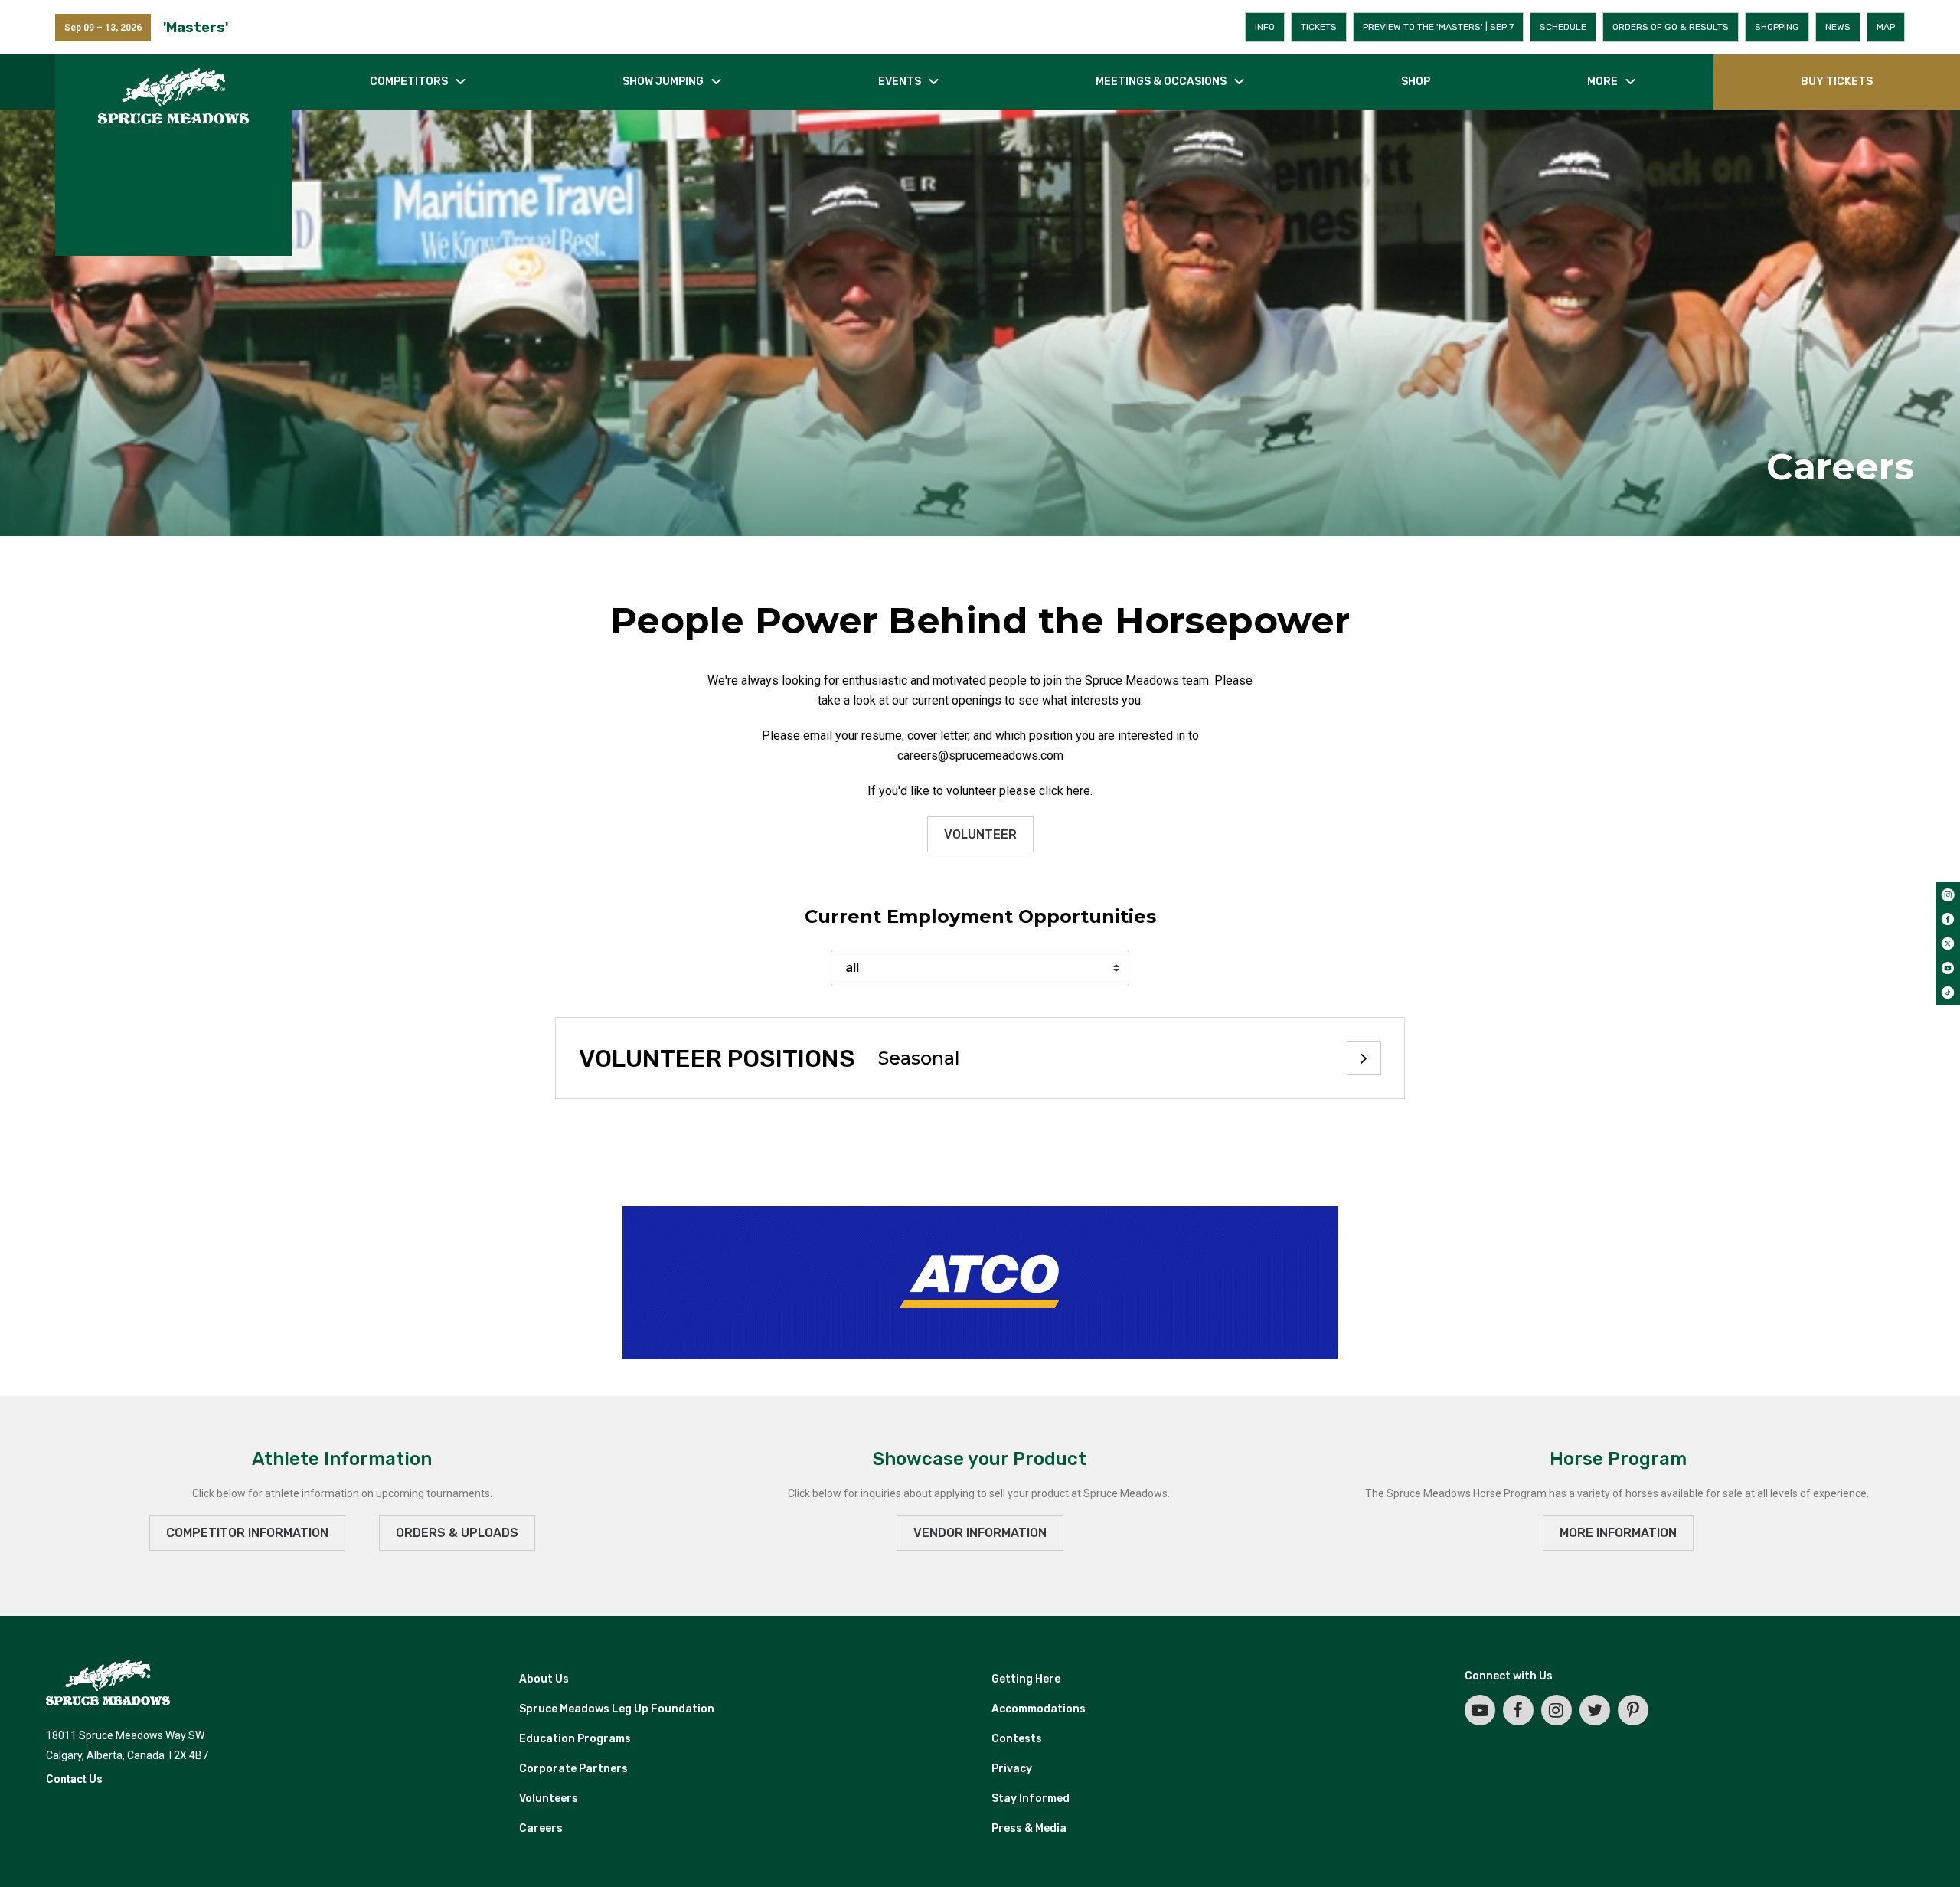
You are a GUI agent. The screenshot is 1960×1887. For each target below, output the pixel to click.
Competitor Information (247, 1533)
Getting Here (1026, 1679)
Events (900, 82)
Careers (541, 1828)
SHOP (1416, 82)
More (1602, 82)
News (1838, 27)
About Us (544, 1679)
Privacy (1012, 1769)
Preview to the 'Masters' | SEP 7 (1438, 27)
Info (1265, 27)
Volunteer (980, 834)
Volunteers (549, 1799)
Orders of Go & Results (1671, 27)
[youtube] (1948, 968)
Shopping (1777, 27)
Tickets (1319, 27)
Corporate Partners (573, 1769)
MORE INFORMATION (1618, 1533)
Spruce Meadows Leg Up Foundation (617, 1709)
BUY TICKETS (1837, 82)
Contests (1017, 1739)
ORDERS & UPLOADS (457, 1533)
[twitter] (1948, 943)
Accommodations (1039, 1709)
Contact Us (74, 1779)
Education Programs (575, 1739)
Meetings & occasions (1161, 82)
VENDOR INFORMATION (980, 1533)
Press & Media (1029, 1828)
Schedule (1563, 27)
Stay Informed (1031, 1799)
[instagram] (1948, 894)
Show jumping (663, 82)
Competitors (409, 82)
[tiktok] (1948, 993)
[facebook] (1948, 919)
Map (1886, 27)
